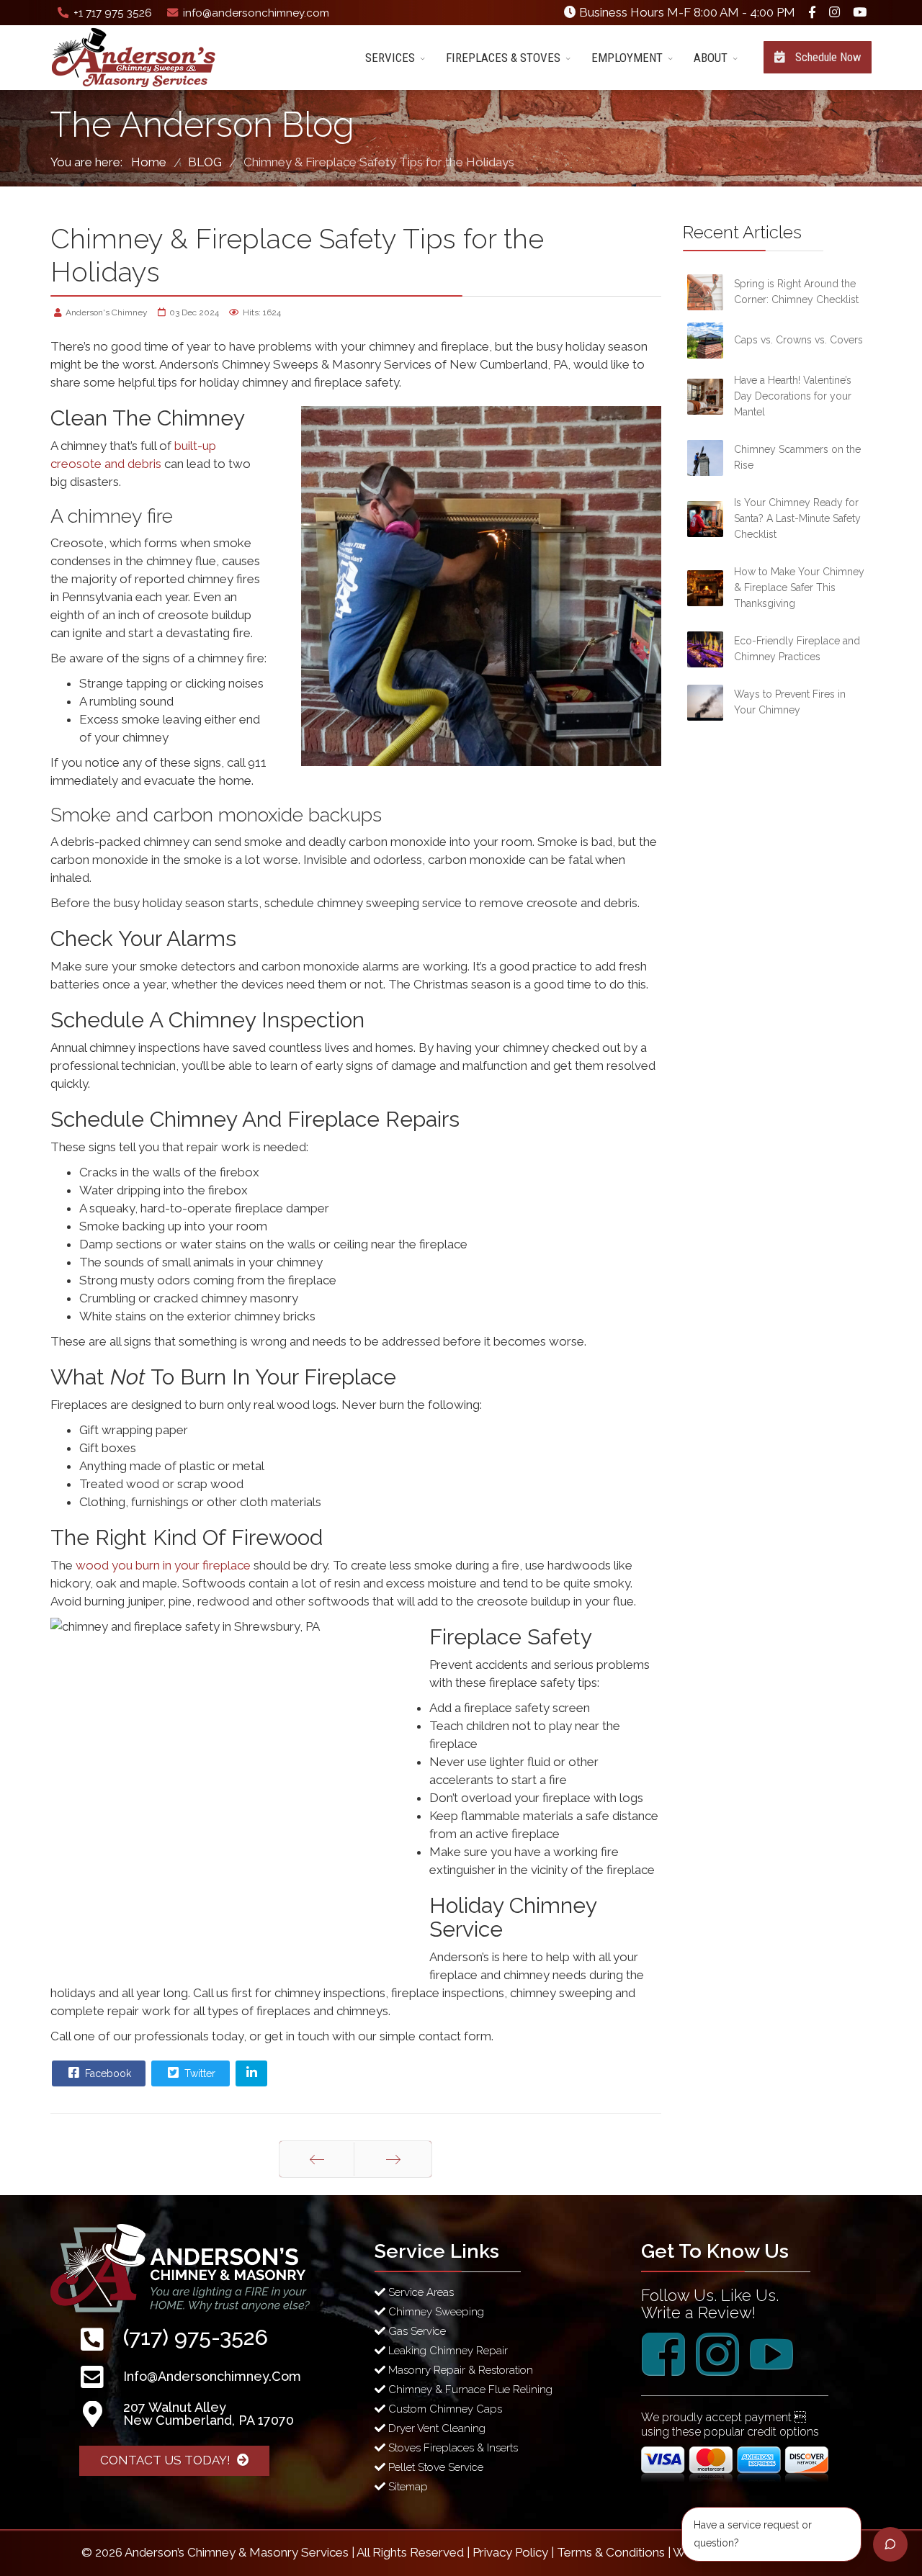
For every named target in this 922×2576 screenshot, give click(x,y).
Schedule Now (827, 57)
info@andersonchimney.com (256, 13)
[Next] (393, 2159)
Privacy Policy (510, 2552)
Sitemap (407, 2487)
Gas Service (416, 2331)
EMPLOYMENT (627, 58)
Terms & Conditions (611, 2552)
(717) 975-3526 (196, 2337)
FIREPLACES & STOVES (503, 58)
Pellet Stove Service (434, 2467)
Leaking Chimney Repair (447, 2351)
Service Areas (420, 2292)
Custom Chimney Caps (444, 2409)
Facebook (107, 2073)
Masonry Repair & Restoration (459, 2370)
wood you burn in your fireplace (163, 1565)
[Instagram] (834, 12)
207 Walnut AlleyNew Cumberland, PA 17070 (209, 2414)
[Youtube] (860, 12)
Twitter (198, 2073)
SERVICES (390, 58)
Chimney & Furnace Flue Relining (469, 2390)
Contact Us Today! (167, 2460)
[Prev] (317, 2159)
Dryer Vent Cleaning (435, 2428)
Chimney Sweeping (435, 2312)
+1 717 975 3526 (113, 13)
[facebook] (812, 12)
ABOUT (711, 58)
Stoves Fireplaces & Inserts (452, 2448)
